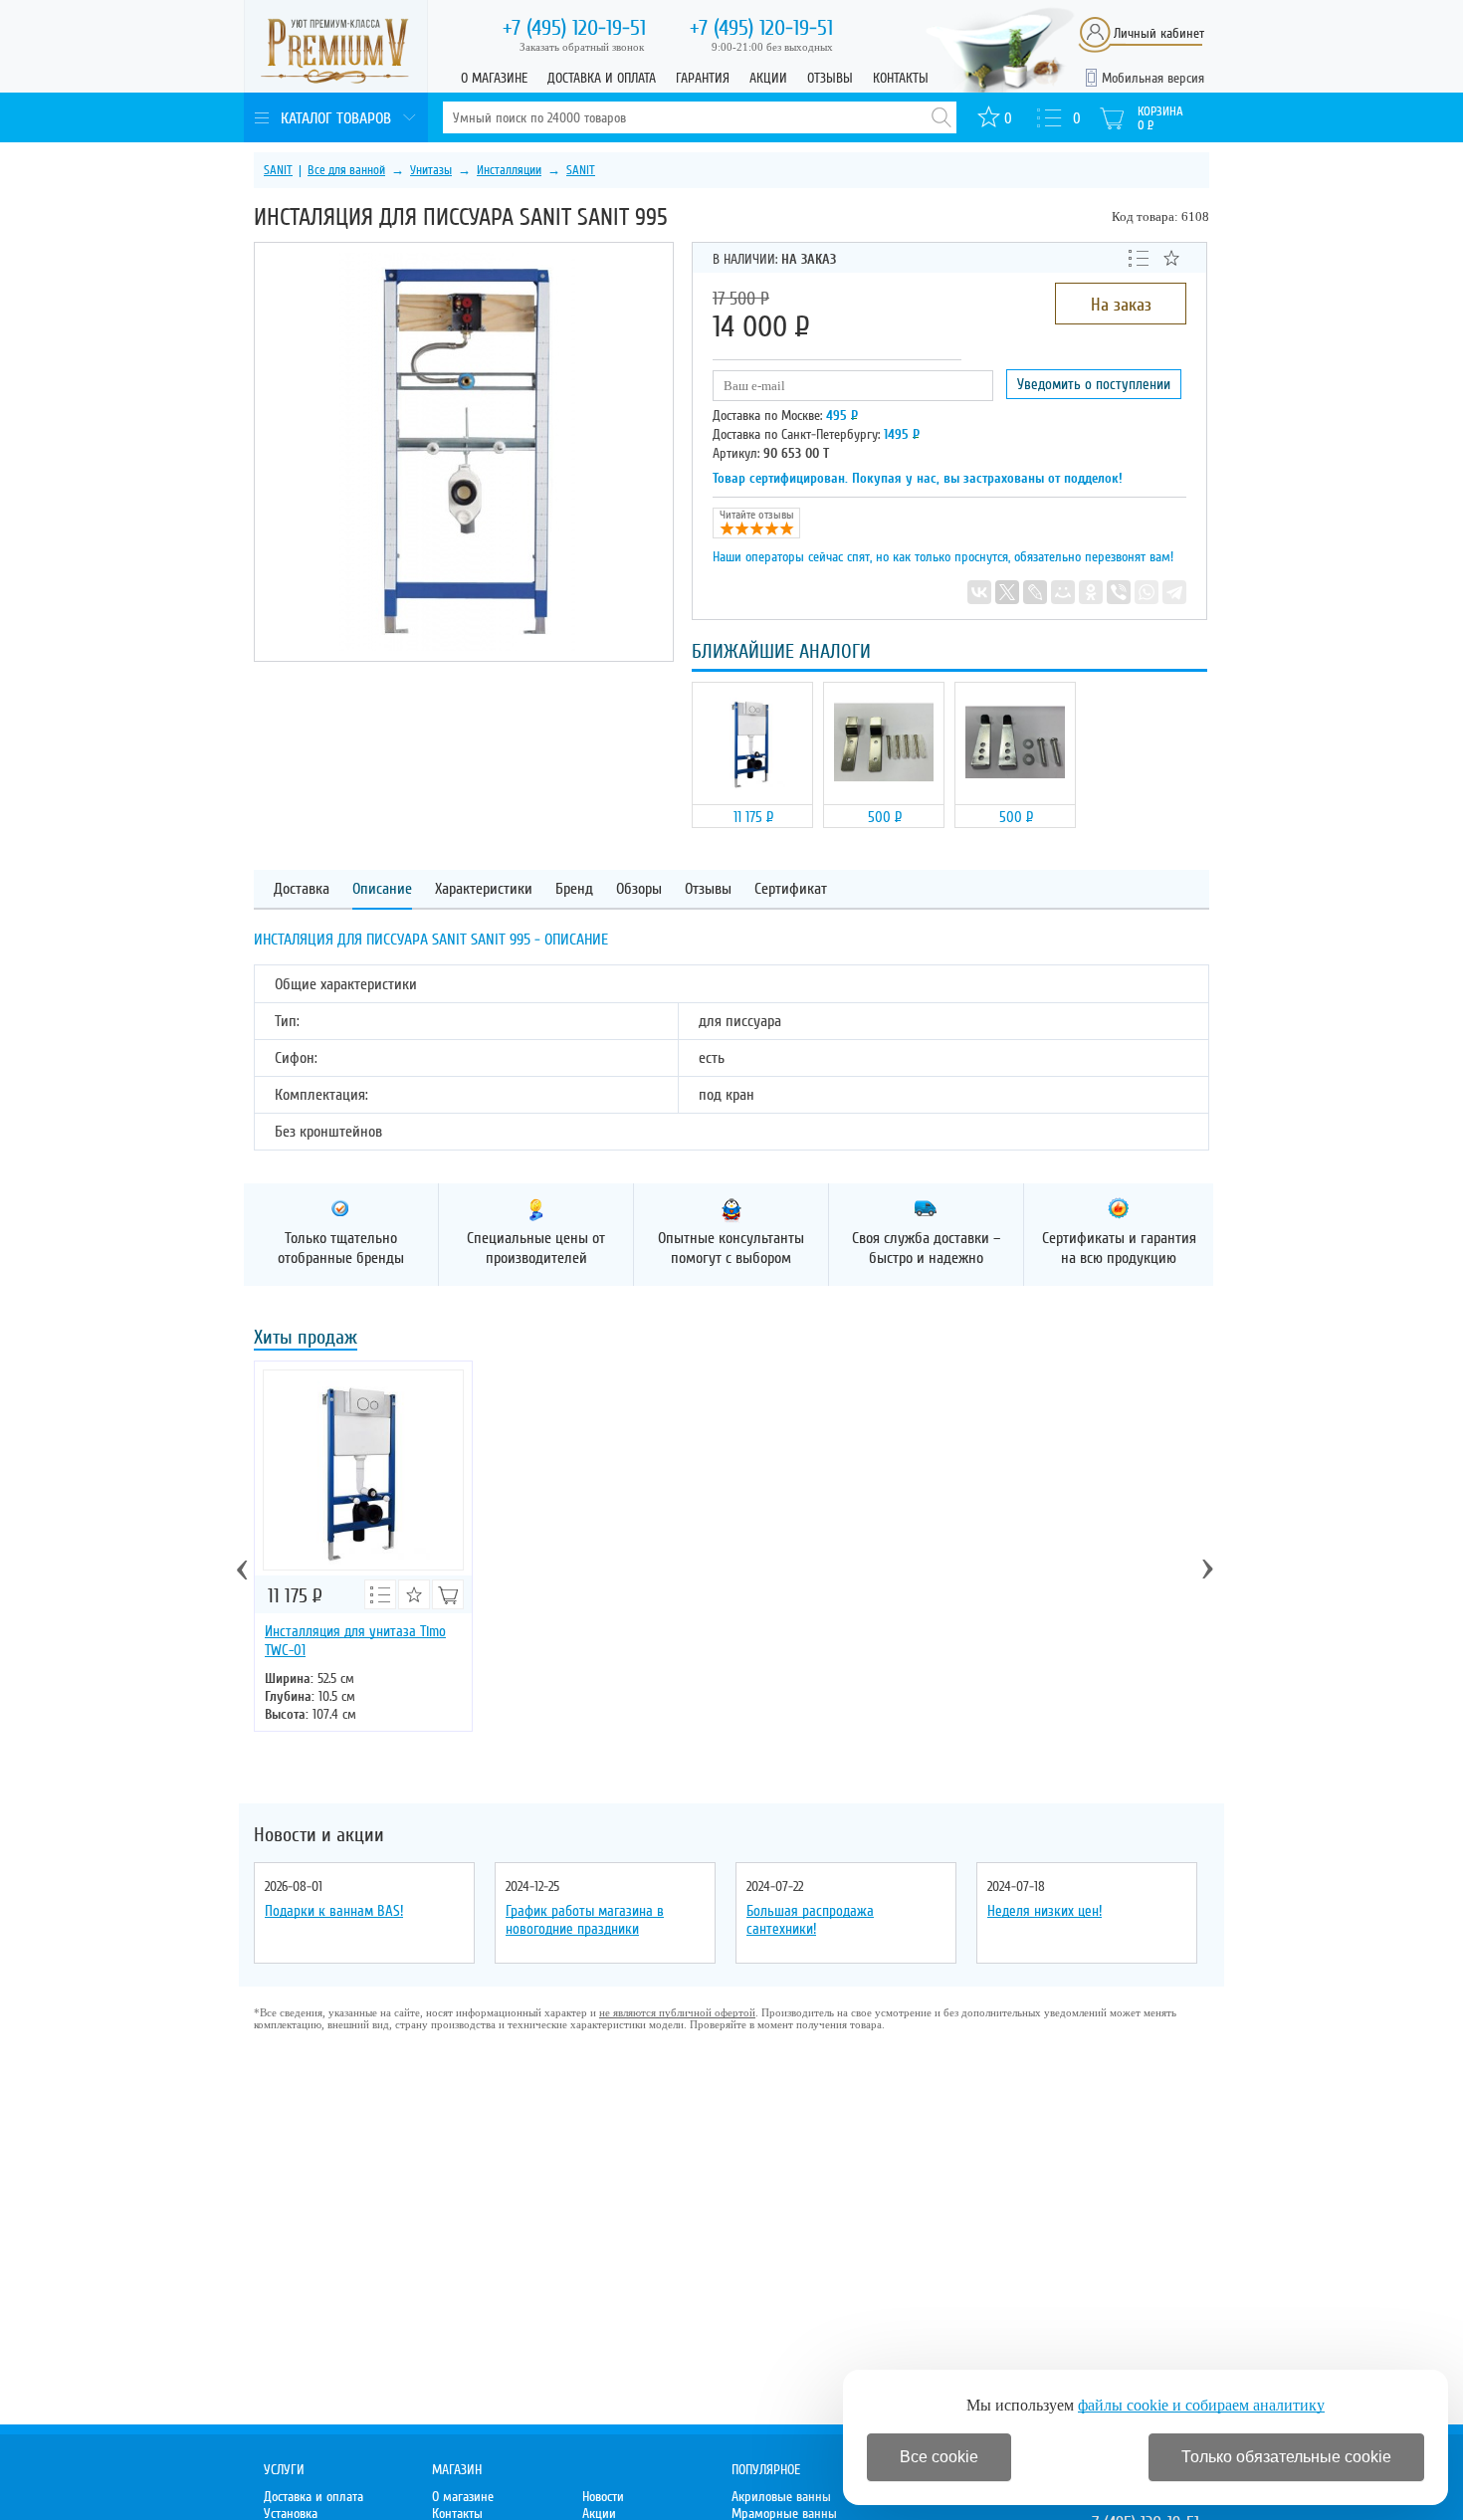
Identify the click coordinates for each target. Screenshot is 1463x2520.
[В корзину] (448, 1594)
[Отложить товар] (1171, 258)
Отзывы (830, 78)
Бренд (574, 889)
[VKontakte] (979, 592)
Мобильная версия (1153, 78)
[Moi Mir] (1063, 592)
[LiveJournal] (1035, 592)
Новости (603, 2497)
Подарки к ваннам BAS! (334, 1911)
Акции (768, 78)
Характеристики (484, 889)
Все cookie (939, 2457)
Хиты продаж (306, 1339)
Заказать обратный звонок (582, 47)
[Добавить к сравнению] (1139, 257)
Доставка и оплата (602, 78)
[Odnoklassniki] (1091, 592)
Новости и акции (319, 1835)
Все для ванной (346, 170)
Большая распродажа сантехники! (810, 1920)
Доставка (302, 889)
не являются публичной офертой (677, 2012)
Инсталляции (509, 170)
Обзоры (639, 889)
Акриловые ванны (781, 2497)
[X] (1007, 592)
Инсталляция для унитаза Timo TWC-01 (355, 1641)
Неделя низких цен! (1045, 1911)
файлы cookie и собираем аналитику (1201, 2405)
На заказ (1121, 305)
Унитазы (431, 170)
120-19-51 (574, 28)
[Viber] (1119, 592)
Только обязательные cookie (1286, 2457)
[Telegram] (1174, 592)
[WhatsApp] (1147, 592)
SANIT (278, 170)
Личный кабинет (1159, 33)
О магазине (494, 78)
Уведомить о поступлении (1094, 384)
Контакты (901, 78)
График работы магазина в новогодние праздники (585, 1920)
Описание (382, 889)
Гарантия (703, 78)
